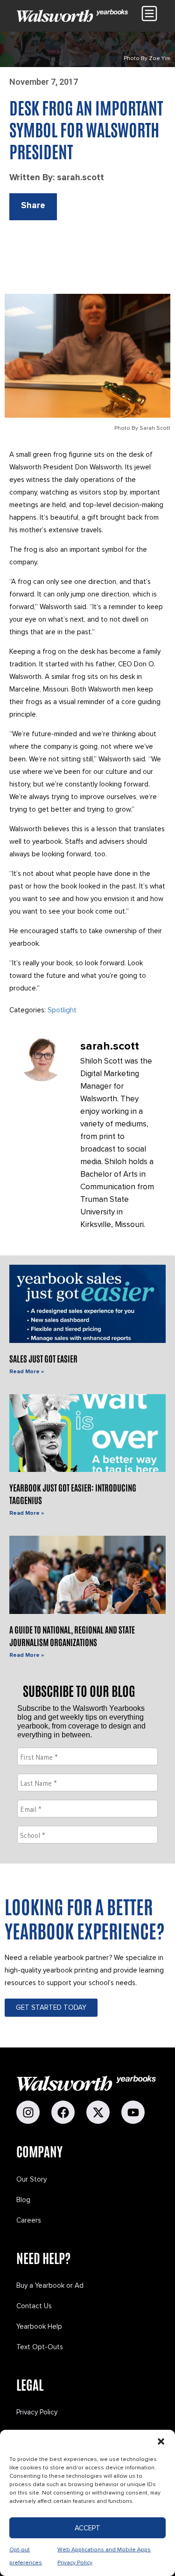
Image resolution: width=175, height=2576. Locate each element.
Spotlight (62, 1010)
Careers (29, 2220)
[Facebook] (63, 2112)
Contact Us (34, 2306)
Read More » (27, 1372)
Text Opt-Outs (40, 2347)
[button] (161, 2441)
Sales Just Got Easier (43, 1358)
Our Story (31, 2179)
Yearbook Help (39, 2326)
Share (33, 206)
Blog (23, 2200)
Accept (87, 2528)
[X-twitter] (98, 2112)
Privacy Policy (37, 2412)
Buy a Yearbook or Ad (50, 2285)
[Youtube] (133, 2112)
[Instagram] (28, 2112)
